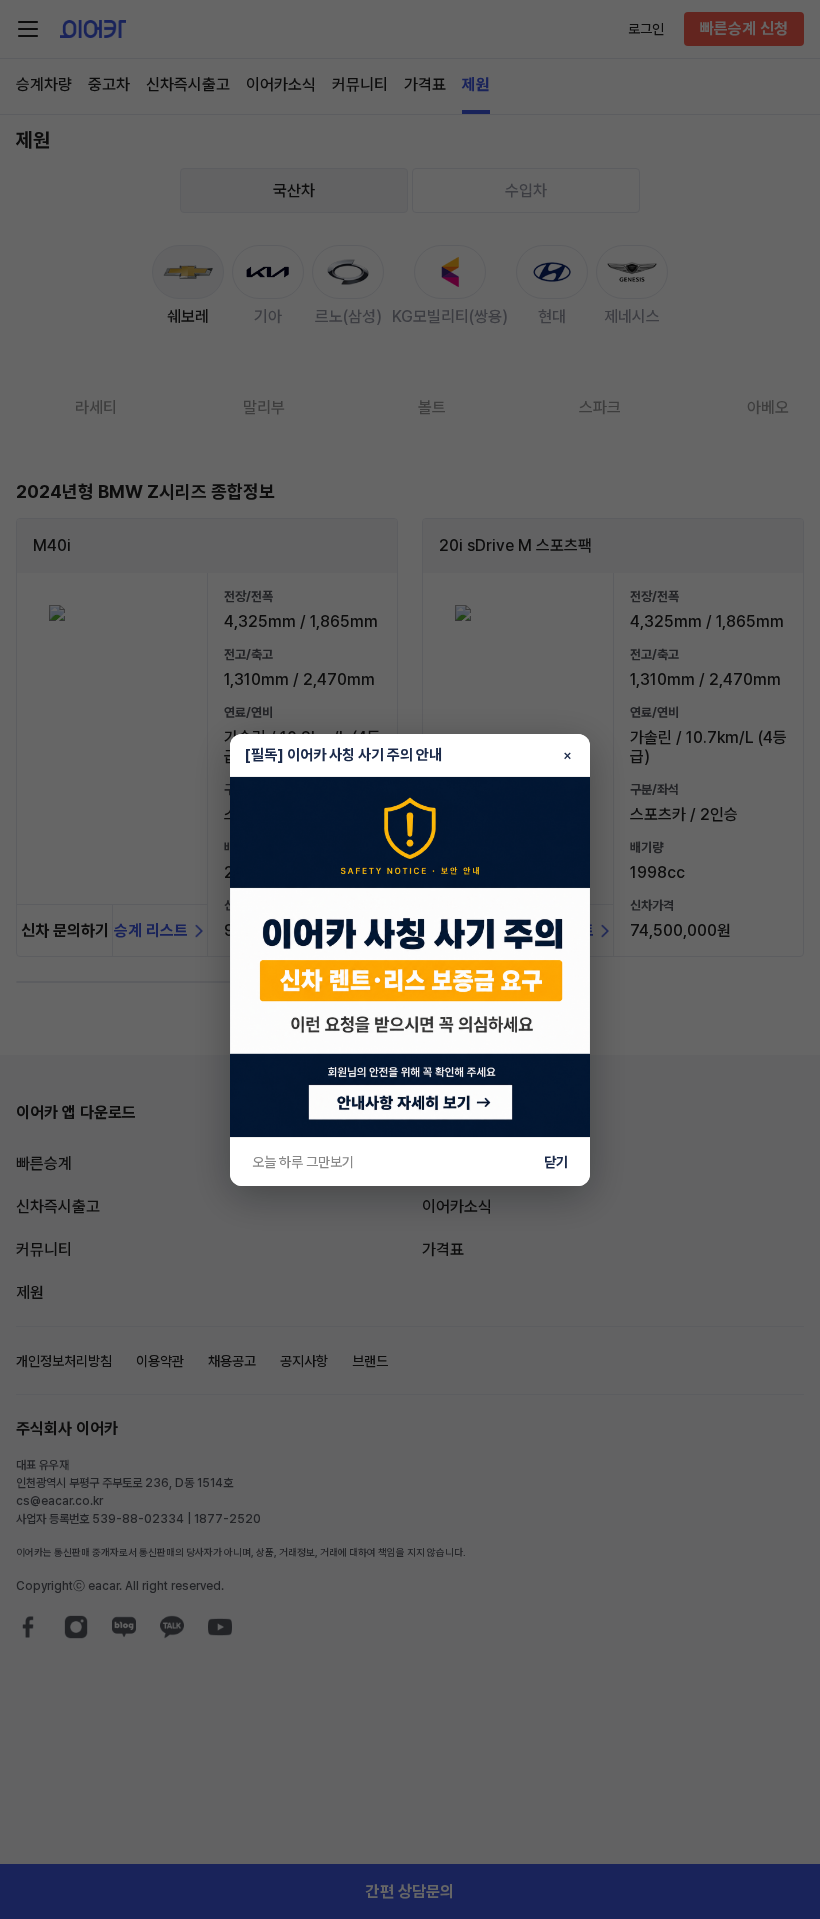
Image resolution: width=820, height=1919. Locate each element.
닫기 (556, 1162)
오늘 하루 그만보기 (303, 1162)
